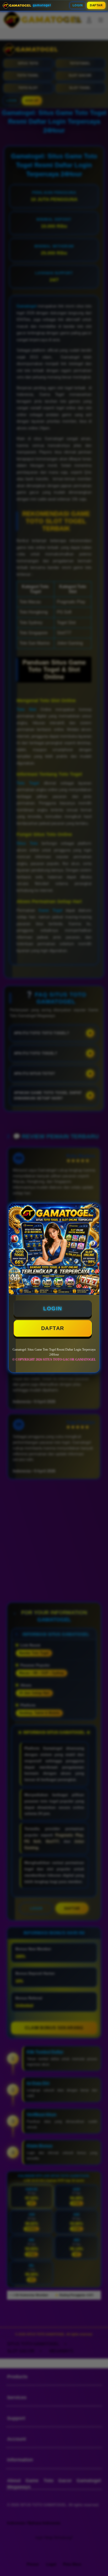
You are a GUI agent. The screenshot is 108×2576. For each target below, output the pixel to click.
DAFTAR (96, 5)
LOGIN (78, 5)
